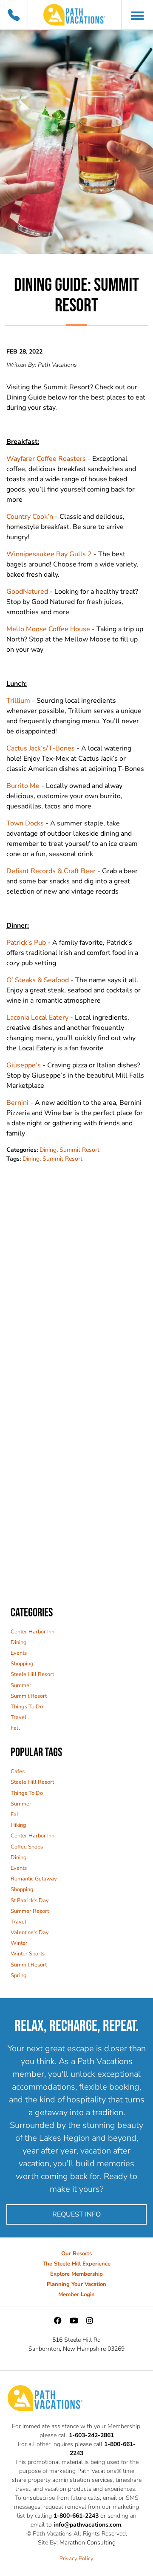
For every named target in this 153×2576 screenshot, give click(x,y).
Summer (21, 1685)
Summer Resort (30, 1911)
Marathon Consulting (88, 2543)
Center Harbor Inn (33, 1632)
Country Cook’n (30, 517)
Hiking (18, 1825)
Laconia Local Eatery (37, 1018)
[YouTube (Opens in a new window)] (74, 2321)
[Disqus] (76, 1270)
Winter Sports (28, 1954)
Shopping (22, 1664)
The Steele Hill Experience (76, 2264)
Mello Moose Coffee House (48, 629)
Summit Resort (79, 1150)
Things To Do (27, 1707)
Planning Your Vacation (76, 2284)
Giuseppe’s (24, 1065)
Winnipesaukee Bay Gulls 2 (49, 554)
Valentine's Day (30, 1932)
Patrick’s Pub (26, 943)
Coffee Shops (27, 1847)
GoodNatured (27, 592)
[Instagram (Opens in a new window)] (90, 2321)
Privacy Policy (76, 2559)
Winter (19, 1943)
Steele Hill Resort (32, 1674)
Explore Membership (76, 2274)
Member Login (76, 2294)
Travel (18, 1717)
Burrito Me (23, 786)
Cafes (18, 1771)
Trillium (18, 701)
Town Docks (25, 823)
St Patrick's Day (30, 1900)
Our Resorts (76, 2254)
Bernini (17, 1103)
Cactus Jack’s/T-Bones (41, 748)
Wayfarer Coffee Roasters (46, 459)
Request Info (76, 2214)
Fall (15, 1728)
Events (19, 1653)
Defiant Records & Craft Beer (51, 871)
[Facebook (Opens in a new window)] (58, 2321)
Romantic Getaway (34, 1879)
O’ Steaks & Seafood (38, 980)
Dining (48, 1150)
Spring (19, 1975)
